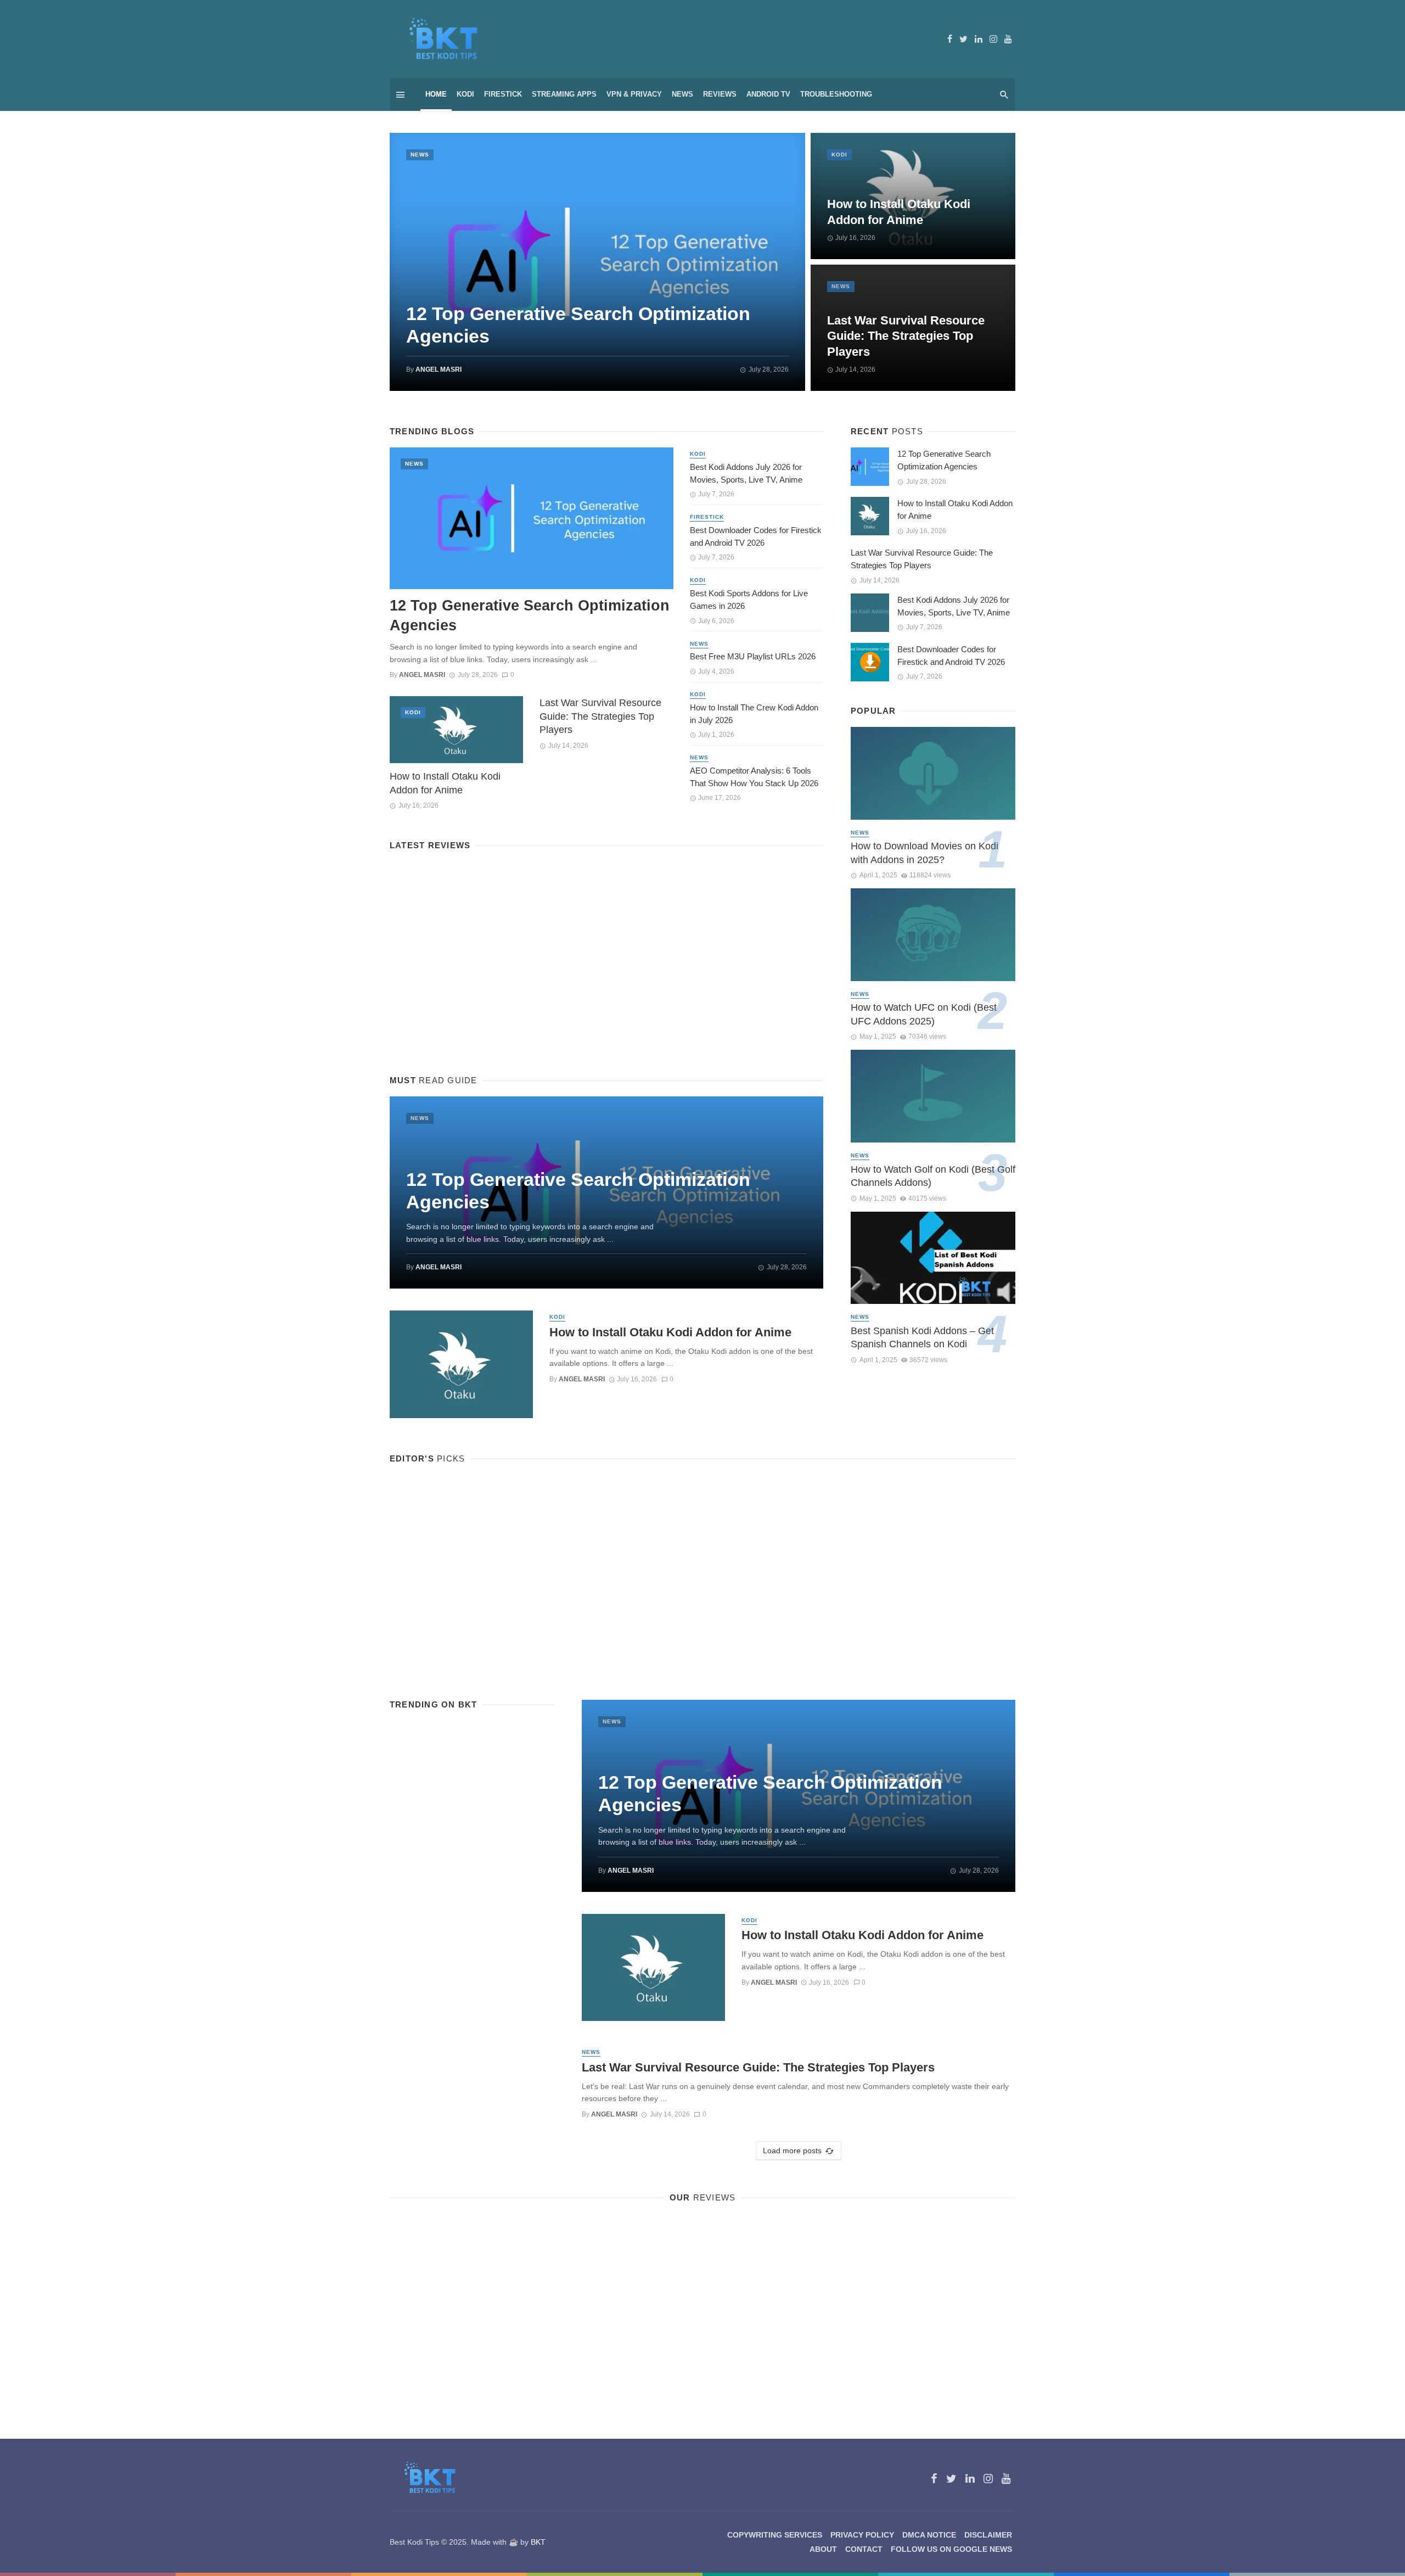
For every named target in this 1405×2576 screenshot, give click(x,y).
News (682, 94)
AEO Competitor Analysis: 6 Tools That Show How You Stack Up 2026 (754, 777)
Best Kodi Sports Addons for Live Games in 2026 (749, 600)
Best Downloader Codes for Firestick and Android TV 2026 (756, 536)
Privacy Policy (862, 2535)
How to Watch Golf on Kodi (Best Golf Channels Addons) (933, 1176)
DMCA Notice (929, 2535)
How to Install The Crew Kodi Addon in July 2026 (754, 714)
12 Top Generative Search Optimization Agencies (578, 325)
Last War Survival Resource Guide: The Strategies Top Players (906, 336)
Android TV (768, 94)
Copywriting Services (775, 2535)
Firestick (503, 94)
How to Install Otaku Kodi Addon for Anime (899, 212)
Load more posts (792, 2151)
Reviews (720, 94)
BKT (538, 2542)
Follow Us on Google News (951, 2549)
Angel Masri (439, 369)
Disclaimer (988, 2535)
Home (436, 94)
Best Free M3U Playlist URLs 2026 (753, 656)
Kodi (465, 94)
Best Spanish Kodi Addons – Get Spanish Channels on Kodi (922, 1338)
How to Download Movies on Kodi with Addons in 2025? (925, 853)
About (823, 2549)
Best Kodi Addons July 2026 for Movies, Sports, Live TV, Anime (746, 473)
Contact (864, 2549)
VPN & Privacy (634, 94)
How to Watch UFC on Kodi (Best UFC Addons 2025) (924, 1014)
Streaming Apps (564, 94)
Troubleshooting (836, 94)
